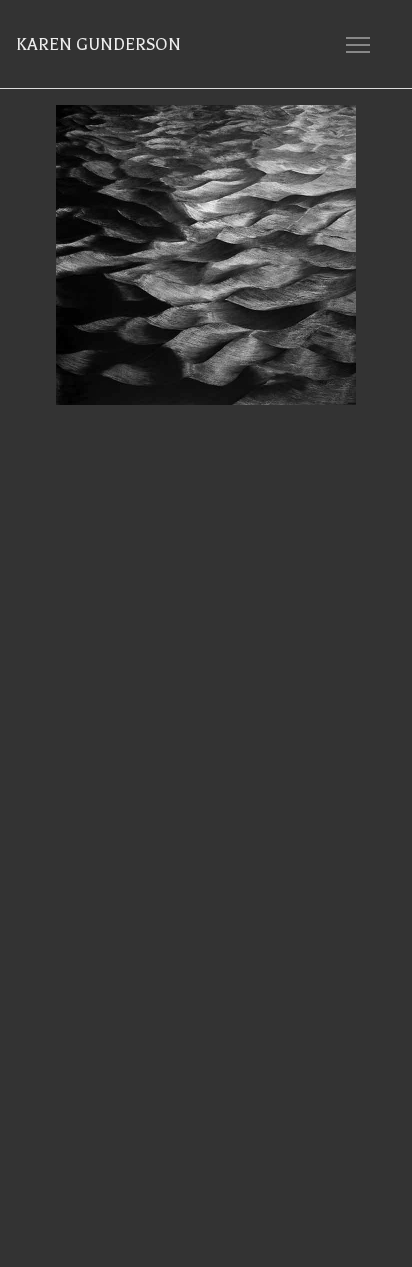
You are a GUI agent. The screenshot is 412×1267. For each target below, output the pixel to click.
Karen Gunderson (98, 44)
